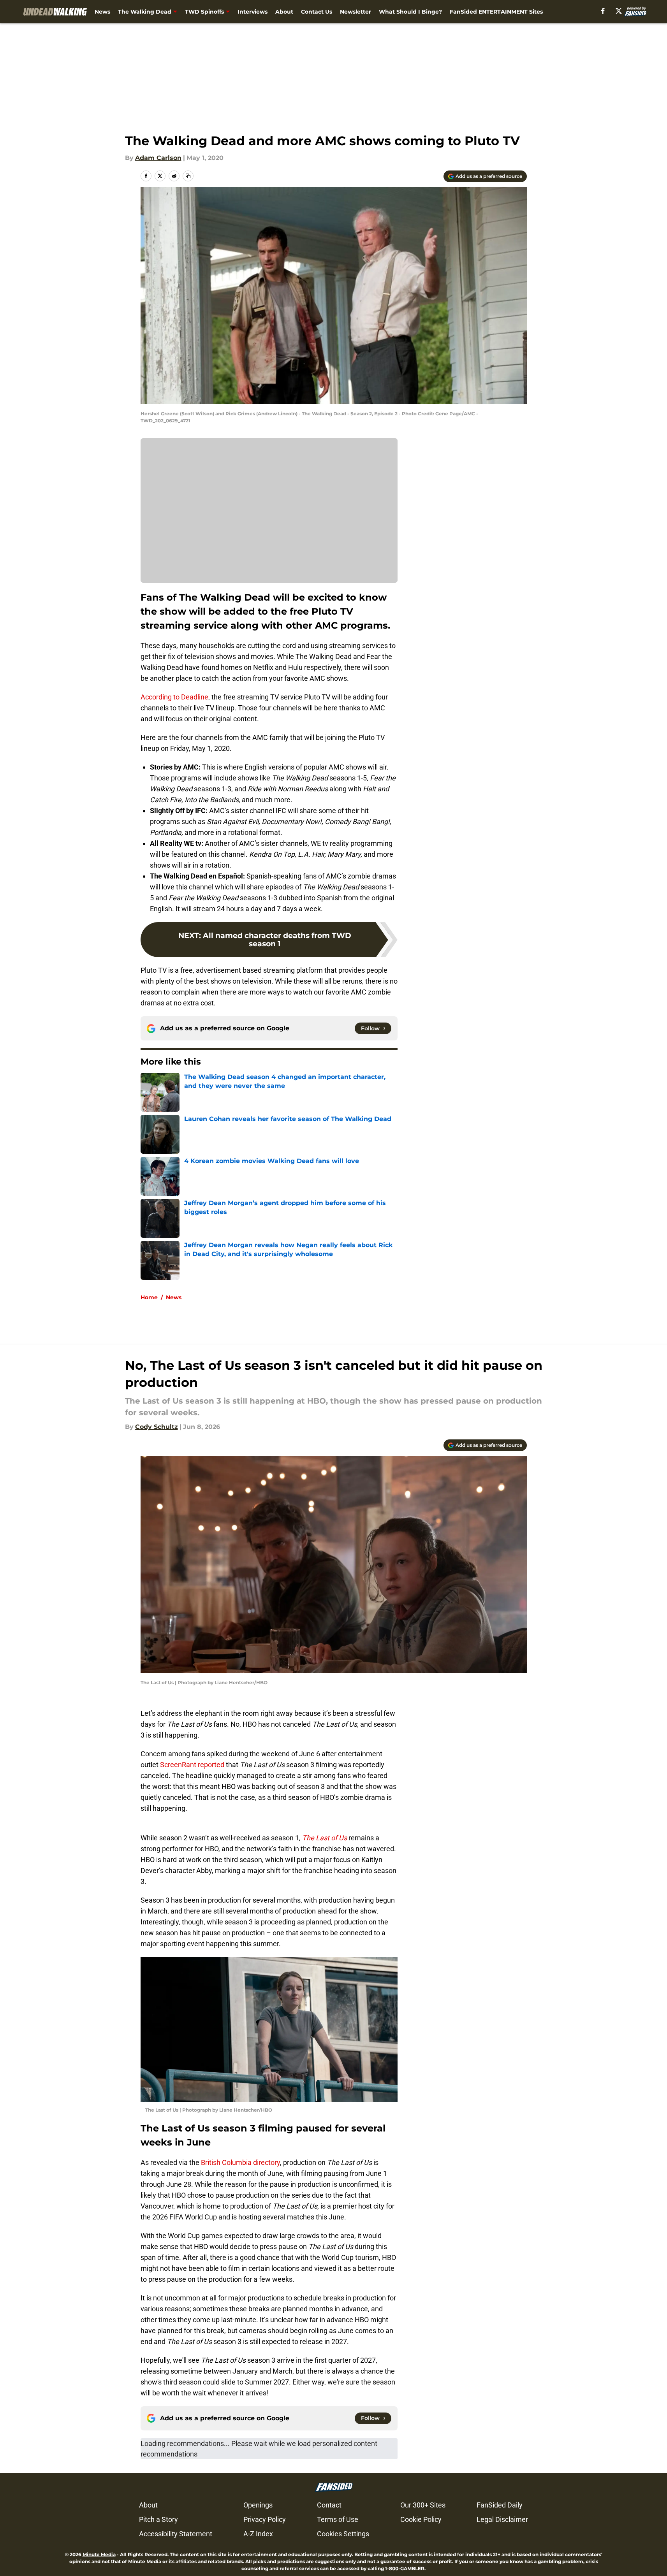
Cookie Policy (421, 2519)
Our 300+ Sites (423, 2505)
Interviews (253, 12)
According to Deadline (174, 697)
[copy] (188, 176)
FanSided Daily (500, 2505)
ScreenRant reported (192, 1765)
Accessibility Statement (176, 2534)
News (102, 12)
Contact (329, 2505)
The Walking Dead (145, 12)
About (284, 12)
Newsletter (355, 12)
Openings (258, 2505)
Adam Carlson (158, 158)
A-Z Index (258, 2534)
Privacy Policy (265, 2519)
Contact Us (317, 12)
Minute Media (99, 2554)
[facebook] (603, 11)
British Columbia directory (240, 2162)
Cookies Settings (343, 2534)
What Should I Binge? (410, 12)
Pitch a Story (158, 2519)
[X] (619, 11)
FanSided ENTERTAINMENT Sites (496, 12)
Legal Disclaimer (502, 2519)
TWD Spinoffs (204, 12)
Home (149, 1297)
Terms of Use (338, 2519)
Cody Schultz (157, 1427)
